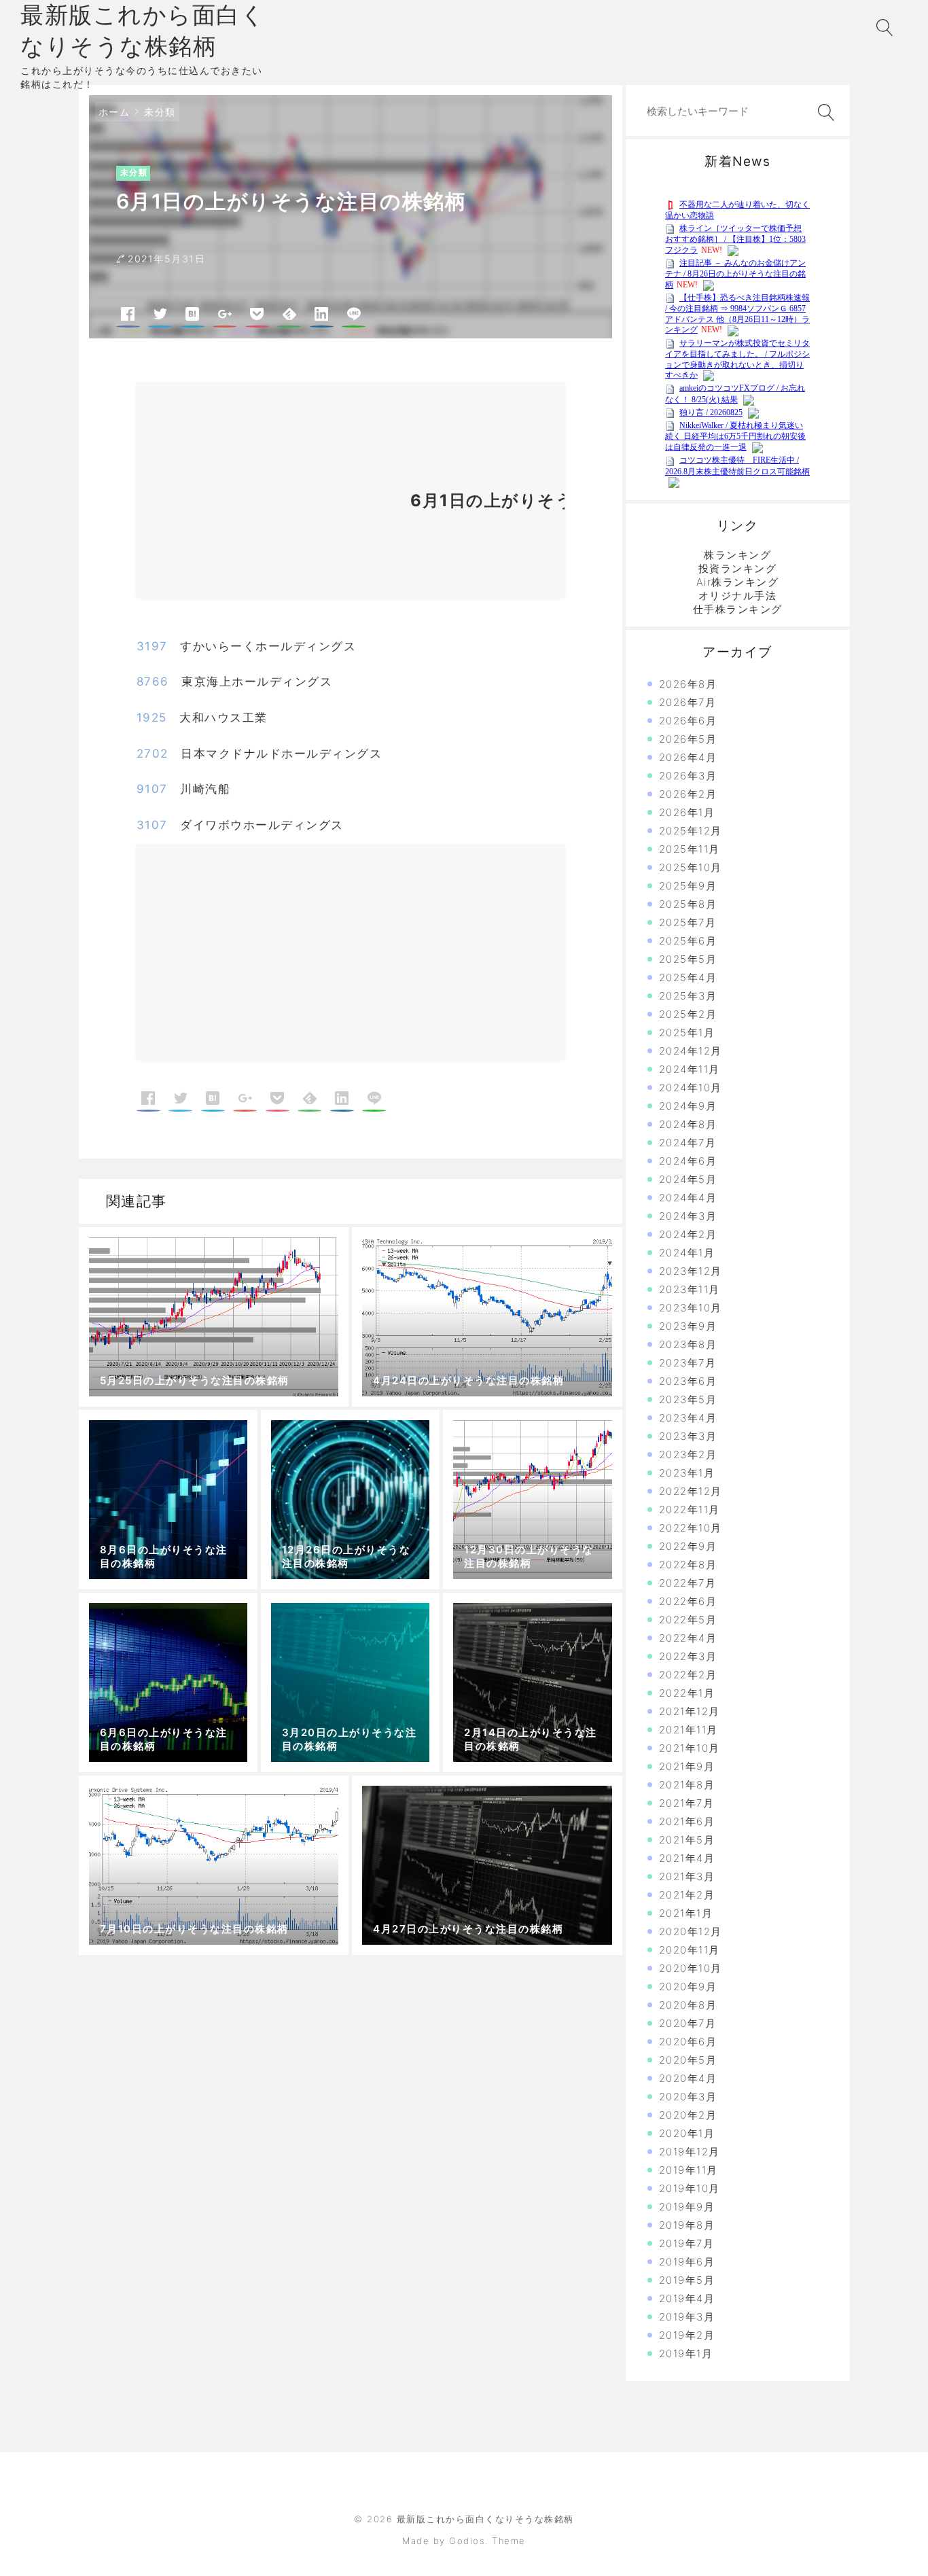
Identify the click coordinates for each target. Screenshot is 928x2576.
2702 (153, 754)
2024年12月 (691, 1051)
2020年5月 (688, 2060)
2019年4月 (687, 2298)
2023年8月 (688, 1344)
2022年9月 (688, 1546)
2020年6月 (688, 2042)
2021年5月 (687, 1840)
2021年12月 (690, 1711)
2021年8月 (687, 1785)
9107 (152, 789)
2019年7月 (687, 2243)
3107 (152, 825)
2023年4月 (688, 1418)
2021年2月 (687, 1895)
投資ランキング (738, 568)
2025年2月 (688, 1014)
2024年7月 (688, 1143)
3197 (152, 646)
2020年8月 (688, 2005)
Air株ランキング (738, 582)
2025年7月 (688, 922)
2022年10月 (691, 1528)
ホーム (114, 112)
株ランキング (737, 555)
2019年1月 (686, 2353)
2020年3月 (688, 2097)
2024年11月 (690, 1069)
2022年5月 (688, 1620)
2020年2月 (688, 2115)
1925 (152, 718)
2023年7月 (688, 1363)
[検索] (823, 112)
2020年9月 (688, 1987)
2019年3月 (687, 2317)
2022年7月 (688, 1583)
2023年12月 (691, 1271)
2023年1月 (687, 1473)
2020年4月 (688, 2078)
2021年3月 (687, 1876)
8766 (153, 682)
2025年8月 (688, 904)
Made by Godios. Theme (464, 2541)
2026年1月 (687, 812)
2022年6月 (688, 1601)
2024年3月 (688, 1216)
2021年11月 (689, 1730)
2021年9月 (687, 1766)
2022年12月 (691, 1491)
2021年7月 (687, 1803)
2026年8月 (688, 684)
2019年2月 (687, 2335)
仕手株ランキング (738, 609)
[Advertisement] (266, 496)
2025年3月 (688, 996)
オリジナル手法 (738, 596)
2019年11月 (689, 2170)
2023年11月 (690, 1289)
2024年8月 (688, 1124)
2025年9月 (688, 886)
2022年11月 (690, 1510)
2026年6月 (688, 721)
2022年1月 (687, 1693)
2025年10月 (691, 867)
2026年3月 (688, 776)
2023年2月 (688, 1454)
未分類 (160, 112)
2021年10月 (690, 1748)
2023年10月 (691, 1308)
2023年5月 (688, 1399)
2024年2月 (688, 1234)
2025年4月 (688, 977)
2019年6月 (687, 2262)
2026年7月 (688, 702)
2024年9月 (688, 1106)
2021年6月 (687, 1821)
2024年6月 (688, 1161)
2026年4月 (688, 757)
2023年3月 (688, 1436)
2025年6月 (688, 941)
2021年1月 (686, 1913)
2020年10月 (691, 1968)
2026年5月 (688, 739)
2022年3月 (688, 1656)
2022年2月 (688, 1675)
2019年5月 (687, 2280)
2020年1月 (687, 2133)
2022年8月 (688, 1565)
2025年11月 (690, 849)
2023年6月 (688, 1381)
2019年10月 (690, 2188)
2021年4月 (687, 1858)
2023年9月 (688, 1326)
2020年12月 (691, 1931)
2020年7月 (688, 2023)
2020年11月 (690, 1950)
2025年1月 (687, 1033)
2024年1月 (687, 1253)
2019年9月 (687, 2207)
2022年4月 (688, 1638)
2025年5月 (688, 959)
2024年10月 (691, 1088)
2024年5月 (688, 1179)
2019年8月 (687, 2225)
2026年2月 (688, 794)
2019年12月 (690, 2152)
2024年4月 (688, 1198)
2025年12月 (691, 831)
